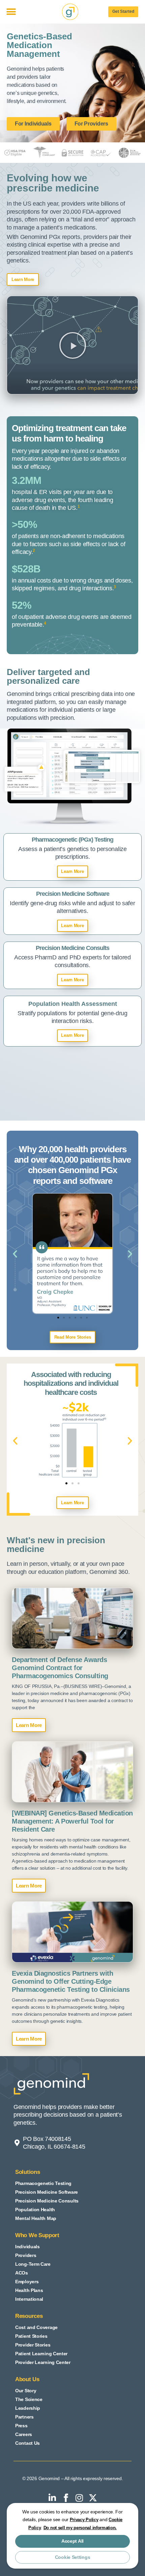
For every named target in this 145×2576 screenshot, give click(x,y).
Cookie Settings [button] (73, 2557)
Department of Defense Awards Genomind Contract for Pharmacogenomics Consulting (60, 1668)
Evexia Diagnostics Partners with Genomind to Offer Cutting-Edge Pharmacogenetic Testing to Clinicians (71, 1981)
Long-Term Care (33, 2264)
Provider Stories (33, 2345)
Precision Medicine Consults (47, 2201)
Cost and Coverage (36, 2327)
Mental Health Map (36, 2218)
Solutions (27, 2172)
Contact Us (27, 2443)
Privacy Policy (84, 2520)
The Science (29, 2399)
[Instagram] (79, 2498)
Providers (26, 2255)
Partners (24, 2417)
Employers (27, 2282)
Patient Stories (31, 2336)
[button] (11, 12)
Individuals (27, 2247)
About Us (27, 2379)
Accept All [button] (72, 2541)
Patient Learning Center (41, 2354)
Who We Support (37, 2235)
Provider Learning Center (43, 2362)
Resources (29, 2316)
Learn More (29, 1725)
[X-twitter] (93, 2498)
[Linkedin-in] (52, 2498)
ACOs (22, 2273)
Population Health (35, 2210)
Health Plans (29, 2290)
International (29, 2299)
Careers (24, 2434)
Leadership (28, 2408)
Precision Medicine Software (47, 2192)
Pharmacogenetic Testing (43, 2183)
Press (21, 2426)
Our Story (26, 2391)
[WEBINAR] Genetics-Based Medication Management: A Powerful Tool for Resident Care (72, 1821)
